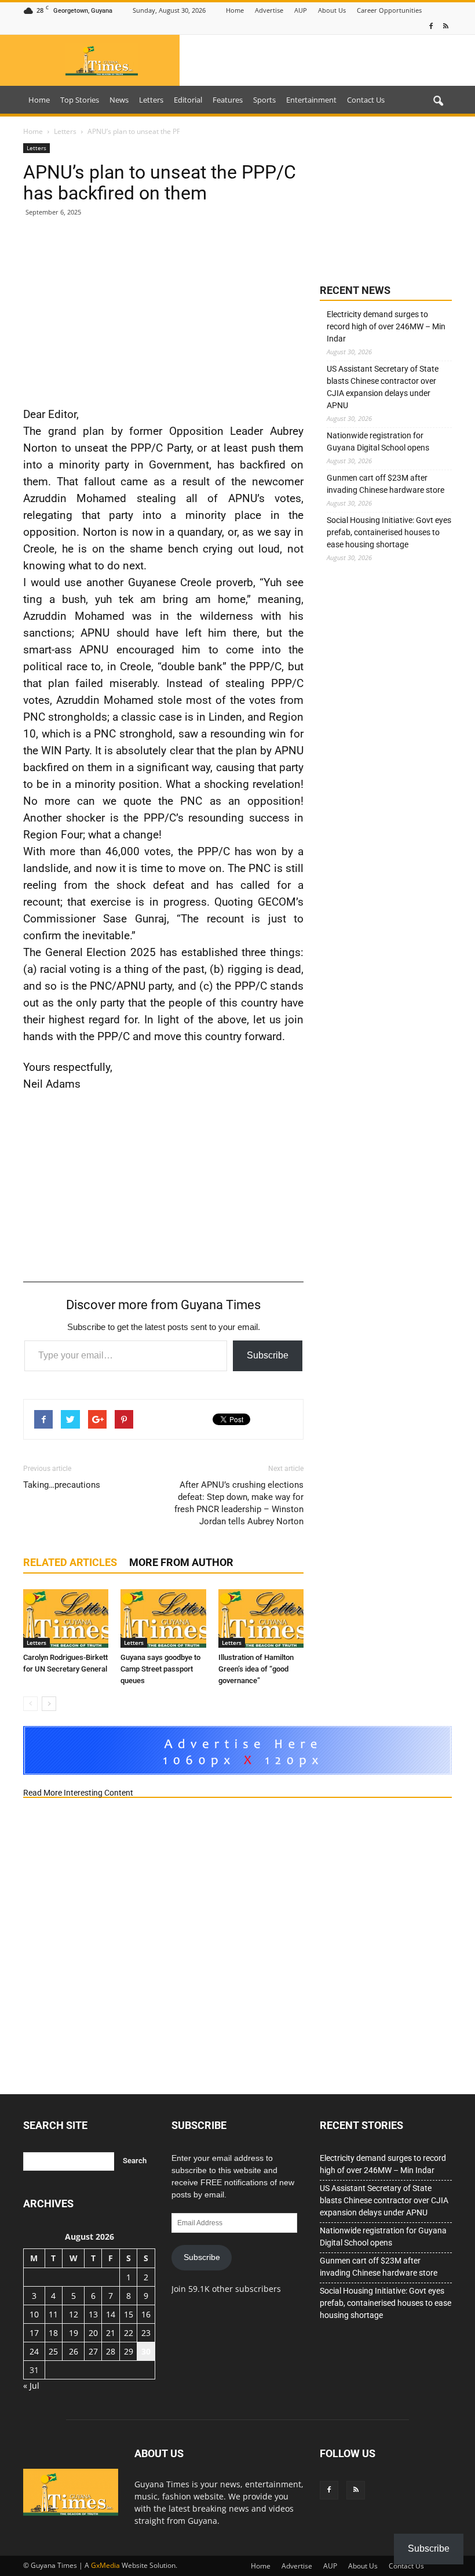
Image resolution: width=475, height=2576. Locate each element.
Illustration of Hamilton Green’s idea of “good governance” (256, 1669)
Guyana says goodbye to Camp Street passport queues (160, 1669)
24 (34, 2351)
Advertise (269, 10)
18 (53, 2333)
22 (129, 2333)
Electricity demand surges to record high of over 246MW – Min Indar (386, 326)
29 (129, 2351)
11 (53, 2314)
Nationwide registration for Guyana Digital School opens (378, 442)
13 (93, 2314)
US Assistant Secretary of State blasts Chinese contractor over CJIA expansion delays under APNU (383, 387)
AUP (301, 10)
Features (228, 100)
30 (146, 2351)
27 (93, 2351)
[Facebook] (431, 26)
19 (74, 2333)
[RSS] (445, 26)
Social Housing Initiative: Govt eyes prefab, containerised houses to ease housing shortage (389, 532)
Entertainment (311, 100)
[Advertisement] (163, 311)
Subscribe (268, 1355)
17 (34, 2333)
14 (111, 2314)
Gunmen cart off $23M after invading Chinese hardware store (386, 484)
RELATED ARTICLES (70, 1562)
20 (93, 2333)
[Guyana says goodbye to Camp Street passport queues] (163, 1618)
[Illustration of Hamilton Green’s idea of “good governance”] (261, 1618)
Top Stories (80, 100)
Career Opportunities (389, 10)
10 (34, 2314)
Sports (264, 100)
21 (111, 2333)
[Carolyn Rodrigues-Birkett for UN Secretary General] (66, 1618)
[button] (438, 101)
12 (74, 2314)
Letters (151, 100)
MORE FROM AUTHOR (181, 1562)
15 (129, 2314)
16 (146, 2314)
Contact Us (366, 100)
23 (146, 2333)
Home (235, 10)
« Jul (31, 2386)
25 (53, 2351)
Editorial (188, 100)
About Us (332, 10)
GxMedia (105, 2565)
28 (111, 2351)
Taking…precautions (62, 1485)
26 (74, 2351)
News (119, 100)
